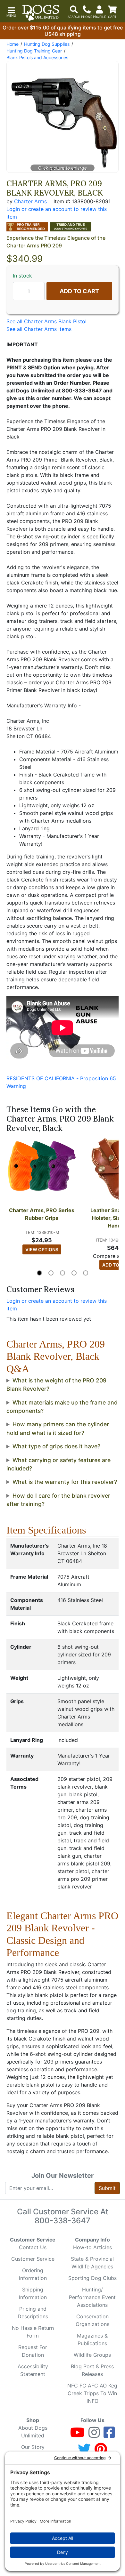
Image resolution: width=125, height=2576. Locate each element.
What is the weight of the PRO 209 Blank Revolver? (56, 1385)
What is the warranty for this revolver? (65, 1482)
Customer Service (33, 2259)
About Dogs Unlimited (33, 2432)
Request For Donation (33, 2351)
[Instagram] (94, 2435)
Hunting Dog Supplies (47, 44)
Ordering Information (33, 2274)
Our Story (33, 2447)
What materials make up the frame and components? (62, 1407)
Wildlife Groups (92, 2355)
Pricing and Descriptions (33, 2313)
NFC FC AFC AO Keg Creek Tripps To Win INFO (92, 2393)
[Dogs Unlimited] (41, 13)
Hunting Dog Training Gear (34, 51)
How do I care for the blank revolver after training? (58, 1500)
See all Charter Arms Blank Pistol (46, 321)
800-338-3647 (63, 2221)
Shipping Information (33, 2293)
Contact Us (33, 2247)
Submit (107, 2188)
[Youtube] (77, 2435)
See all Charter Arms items (39, 329)
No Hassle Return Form (33, 2332)
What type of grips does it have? (56, 1446)
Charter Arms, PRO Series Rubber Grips (42, 1214)
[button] (11, 11)
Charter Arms (30, 201)
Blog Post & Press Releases (92, 2370)
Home (13, 44)
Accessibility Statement (33, 2370)
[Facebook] (109, 2435)
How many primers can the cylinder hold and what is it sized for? (58, 1428)
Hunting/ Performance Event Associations (92, 2297)
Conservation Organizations (92, 2320)
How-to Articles (92, 2247)
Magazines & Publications (92, 2339)
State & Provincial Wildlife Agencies (92, 2263)
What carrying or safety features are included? (58, 1464)
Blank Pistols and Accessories (37, 57)
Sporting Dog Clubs (92, 2278)
